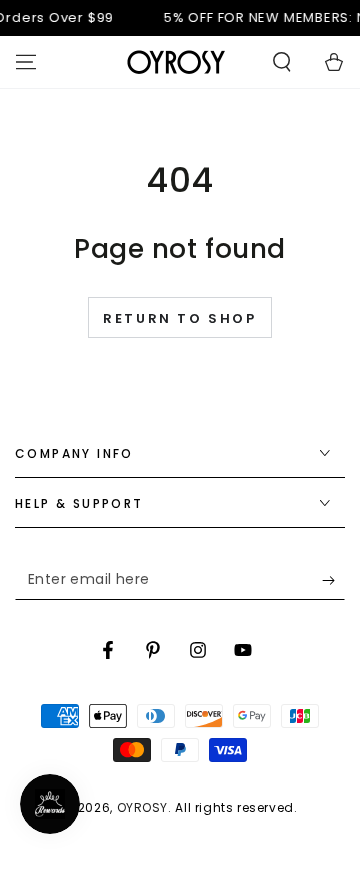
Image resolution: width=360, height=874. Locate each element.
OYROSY (143, 807)
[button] (282, 62)
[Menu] (26, 62)
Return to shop (179, 318)
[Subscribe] (333, 580)
